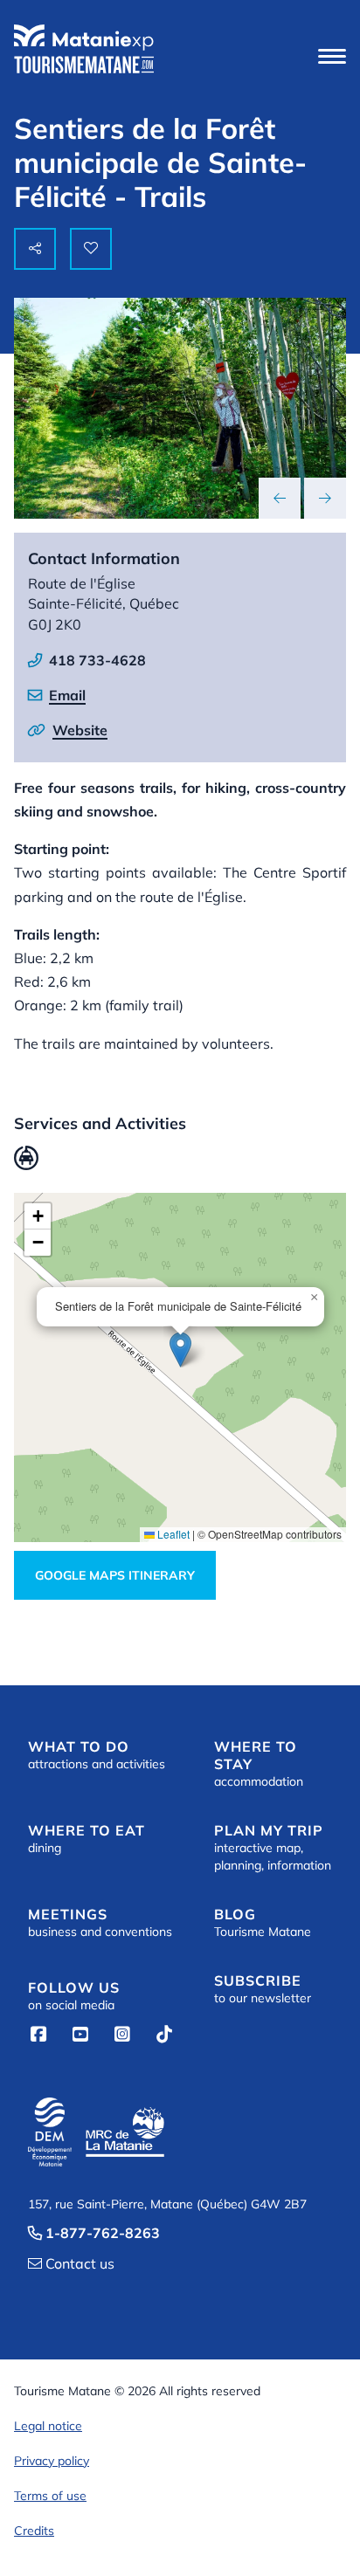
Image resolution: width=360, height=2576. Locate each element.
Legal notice (48, 2426)
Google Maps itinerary (115, 1575)
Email (67, 695)
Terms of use (50, 2496)
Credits (34, 2531)
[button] (332, 56)
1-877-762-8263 (94, 2233)
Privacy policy (52, 2461)
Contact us (71, 2263)
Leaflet (172, 1534)
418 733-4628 (97, 660)
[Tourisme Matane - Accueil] (84, 49)
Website (80, 730)
